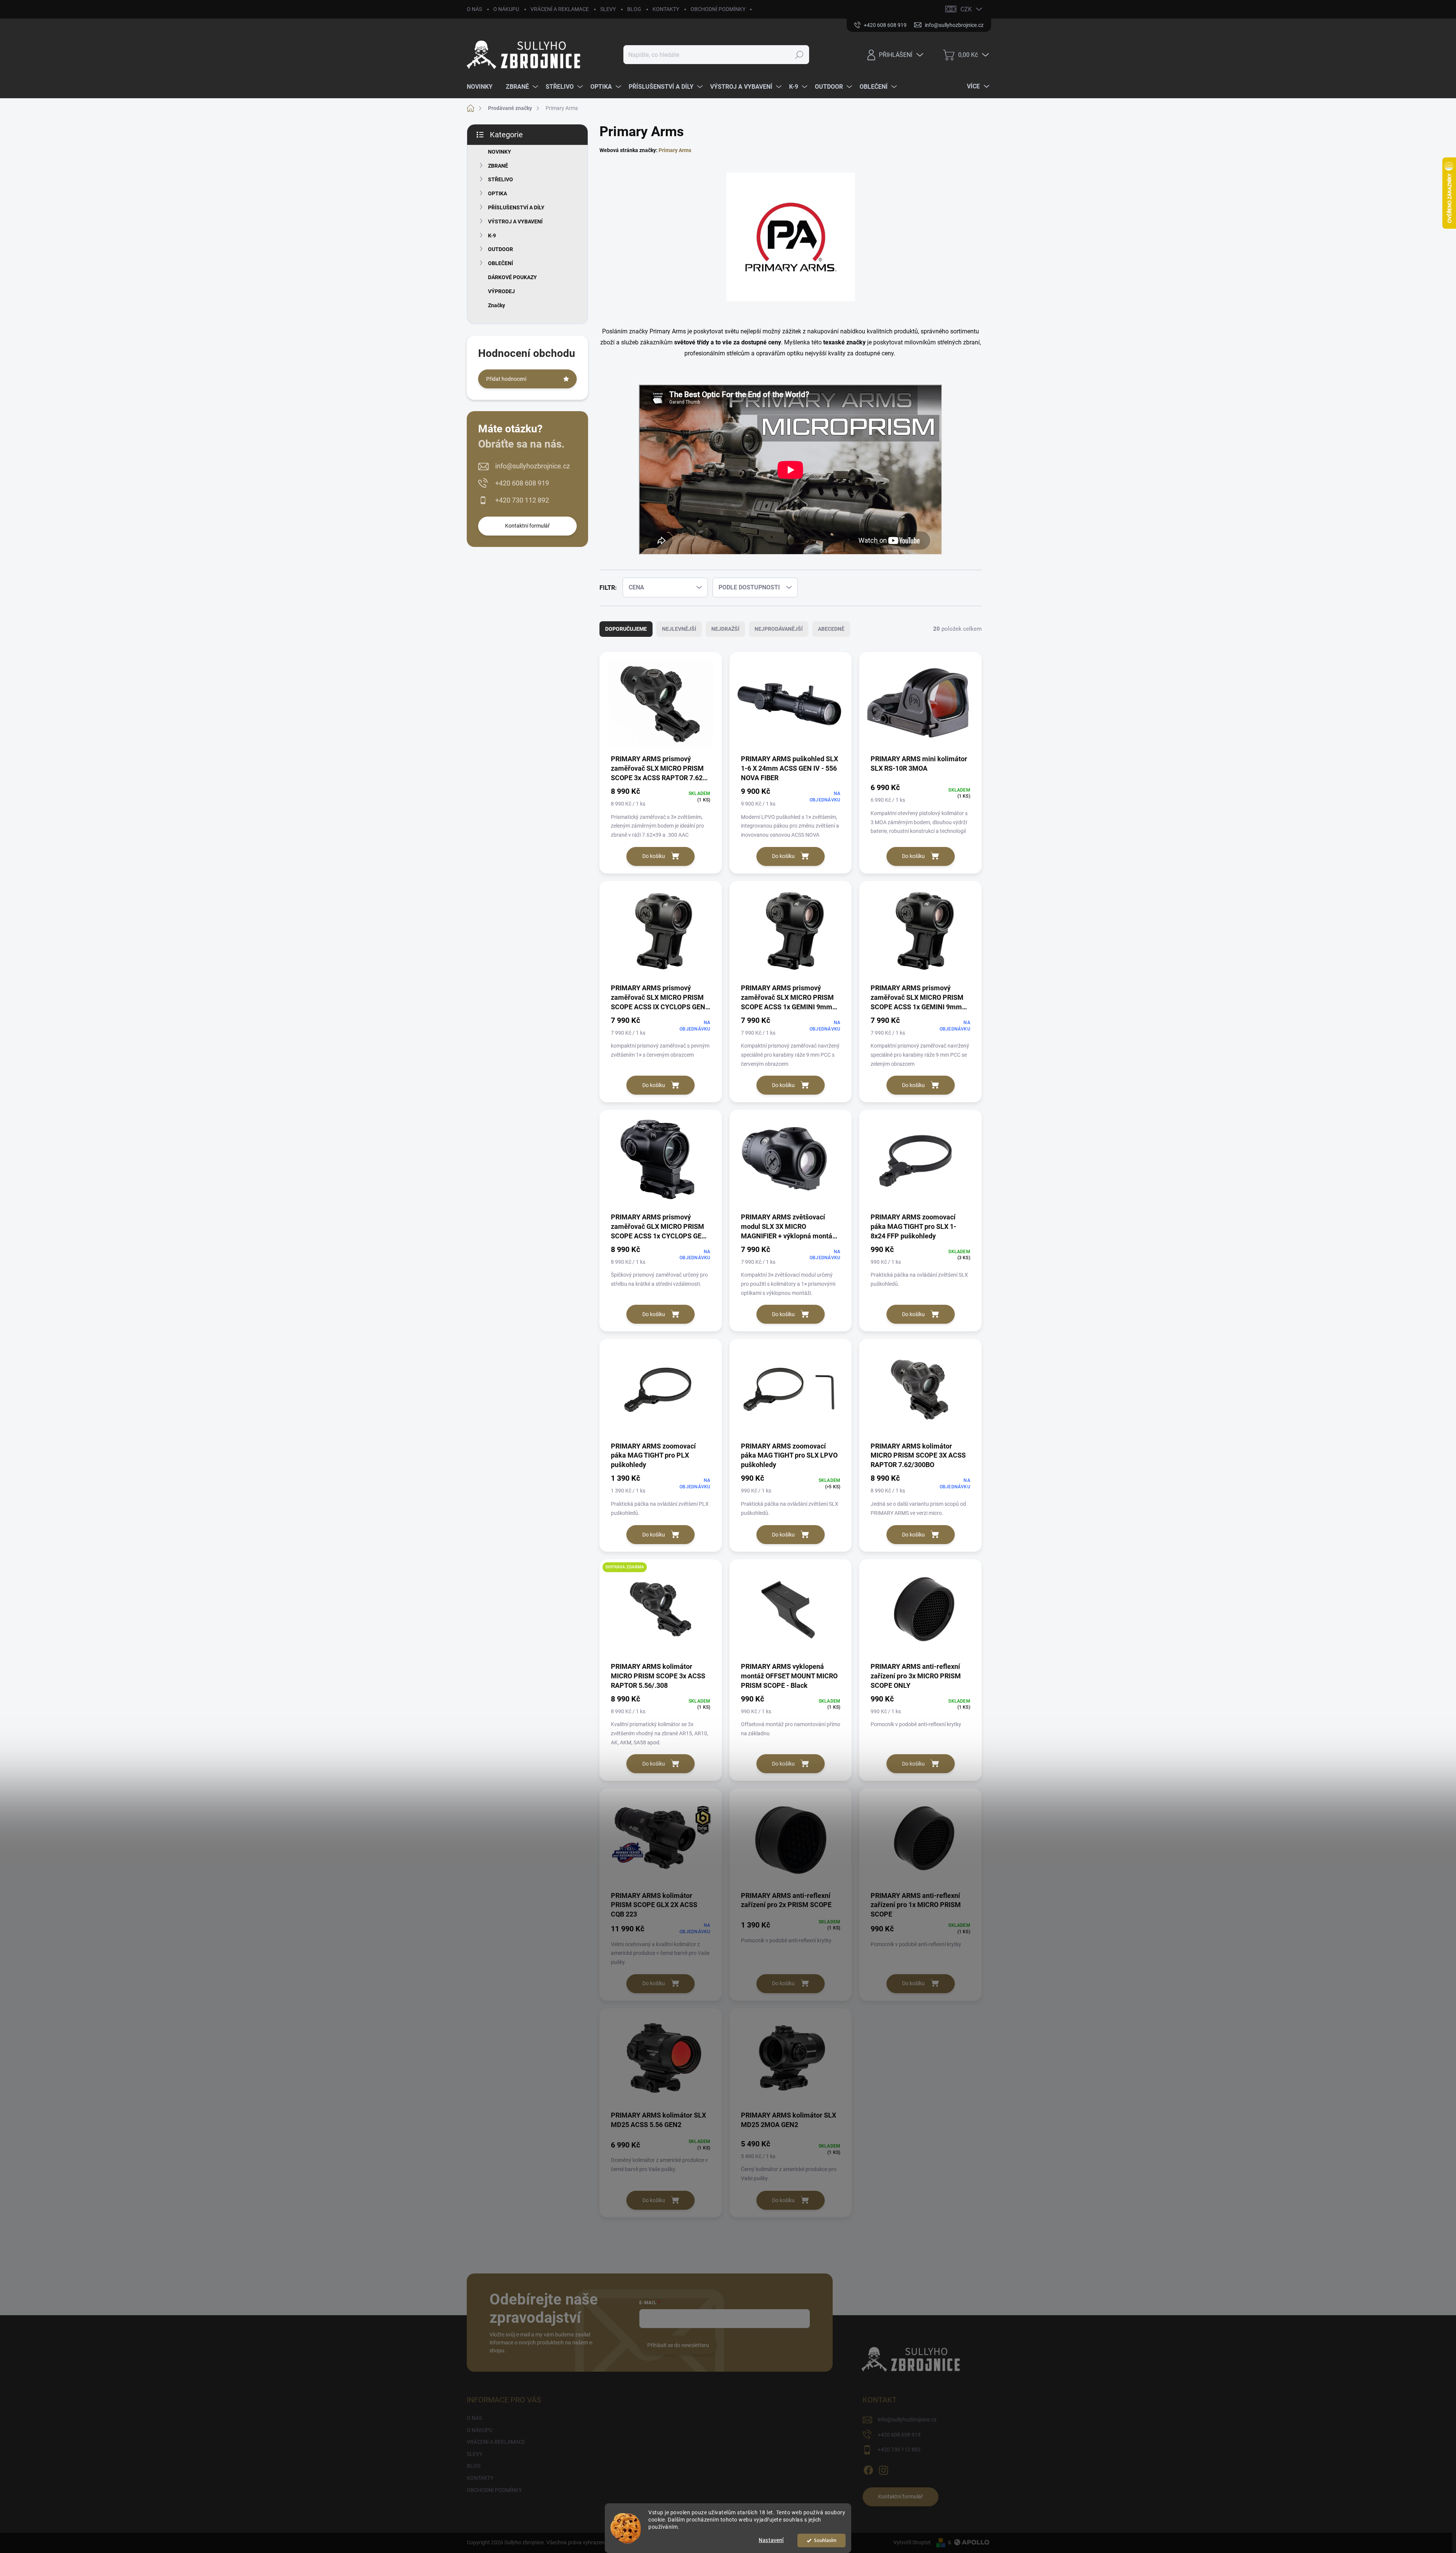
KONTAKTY (666, 9)
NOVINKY (500, 152)
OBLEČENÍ (500, 263)
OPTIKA (497, 193)
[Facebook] (868, 2469)
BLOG (634, 9)
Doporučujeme (626, 629)
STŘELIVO (500, 179)
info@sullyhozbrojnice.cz (533, 466)
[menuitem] (482, 87)
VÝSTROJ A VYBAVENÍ (515, 222)
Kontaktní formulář (527, 526)
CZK (966, 9)
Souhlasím (825, 2540)
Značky (497, 305)
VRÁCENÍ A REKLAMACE (560, 9)
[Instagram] (883, 2469)
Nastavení (771, 2540)
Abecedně (831, 629)
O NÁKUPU (506, 9)
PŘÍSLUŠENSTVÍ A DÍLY (516, 207)
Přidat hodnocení (506, 379)
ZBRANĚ (498, 166)
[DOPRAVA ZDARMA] (661, 1613)
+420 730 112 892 (522, 500)
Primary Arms (675, 150)
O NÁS (474, 9)
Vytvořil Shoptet (912, 2542)
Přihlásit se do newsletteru (678, 2345)
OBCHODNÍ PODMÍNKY (718, 9)
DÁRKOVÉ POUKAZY (512, 277)
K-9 (492, 236)
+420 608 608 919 (522, 483)
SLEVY (608, 9)
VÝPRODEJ (501, 291)
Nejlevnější (679, 629)
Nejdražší (725, 629)
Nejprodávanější (779, 629)
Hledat (799, 55)
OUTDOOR (500, 249)
